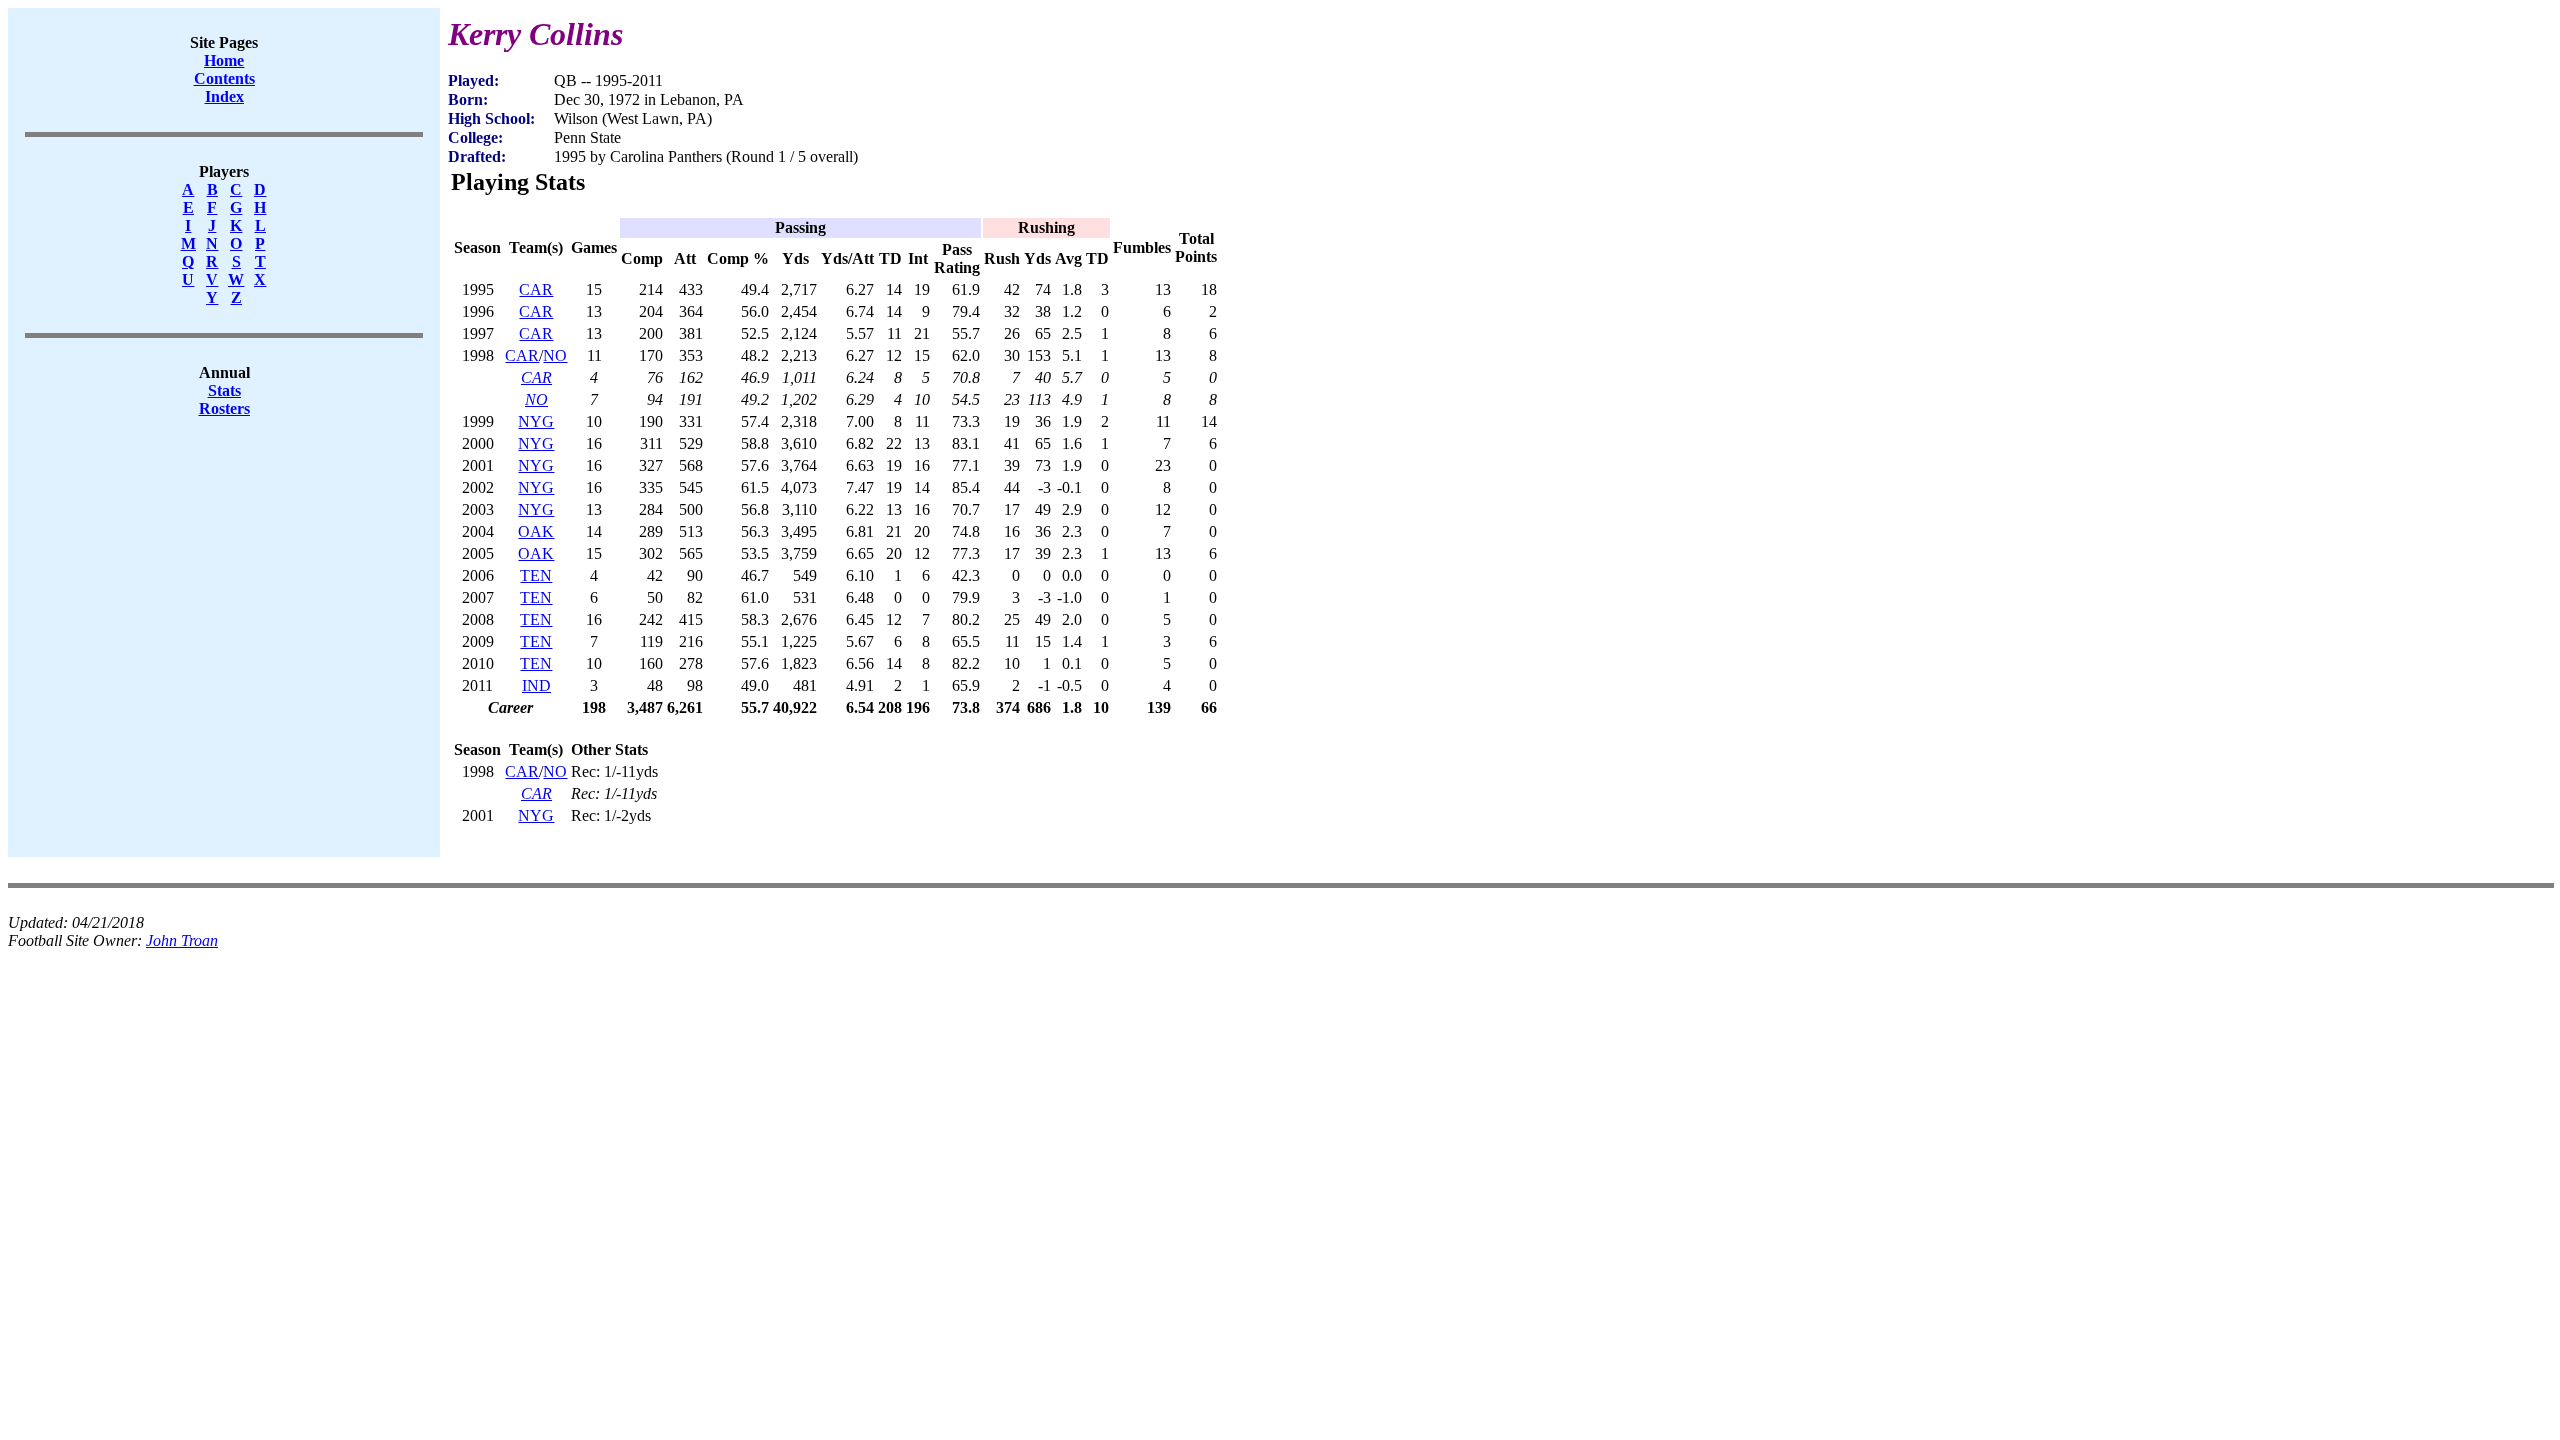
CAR (536, 289)
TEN (536, 575)
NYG (536, 421)
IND (536, 685)
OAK (536, 531)
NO (555, 355)
